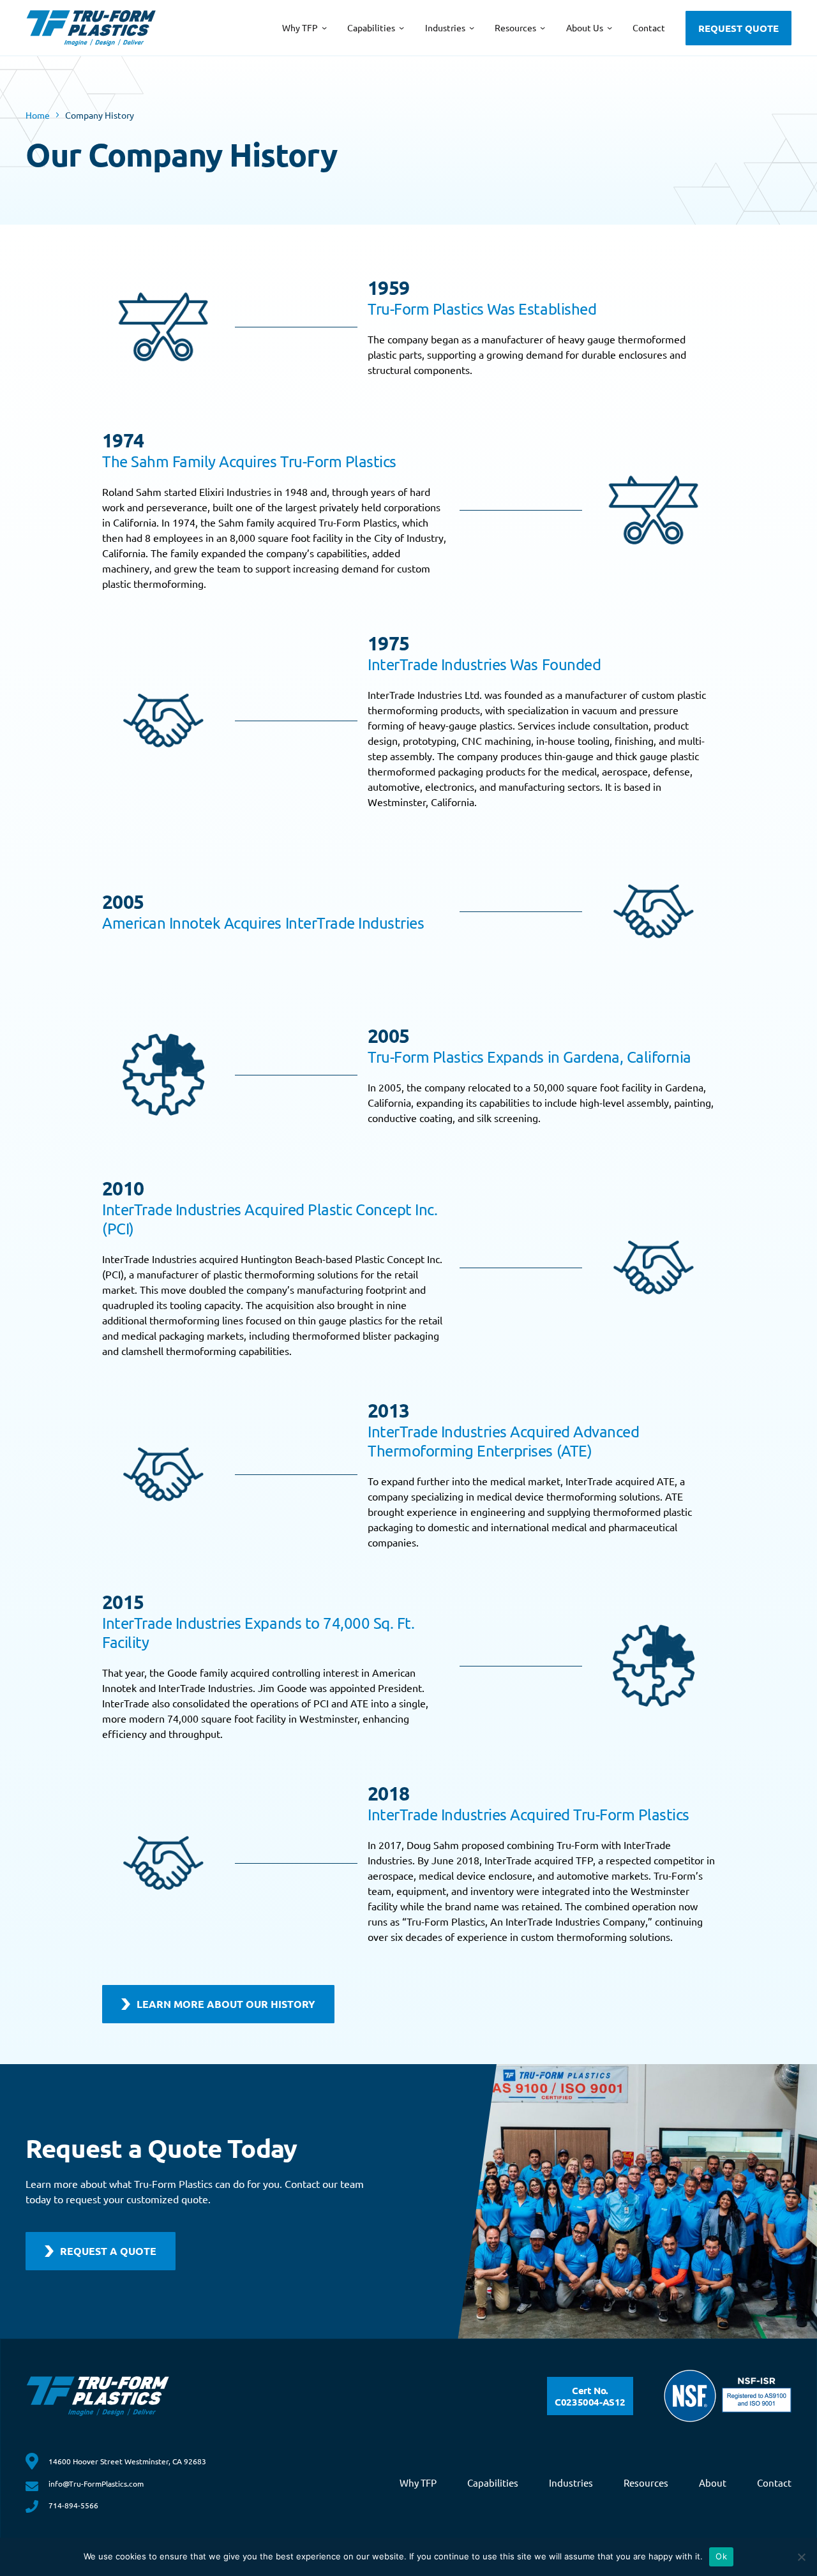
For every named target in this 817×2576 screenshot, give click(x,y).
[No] (801, 2557)
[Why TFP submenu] (324, 27)
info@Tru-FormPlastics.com (96, 2483)
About (713, 2482)
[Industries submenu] (472, 27)
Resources (646, 2482)
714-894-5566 (73, 2505)
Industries (571, 2482)
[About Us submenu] (610, 27)
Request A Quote (108, 2251)
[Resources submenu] (543, 27)
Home (38, 115)
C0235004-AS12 (590, 2396)
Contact (774, 2482)
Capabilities (493, 2482)
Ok (721, 2556)
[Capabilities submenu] (401, 27)
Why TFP (418, 2482)
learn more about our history (226, 2004)
